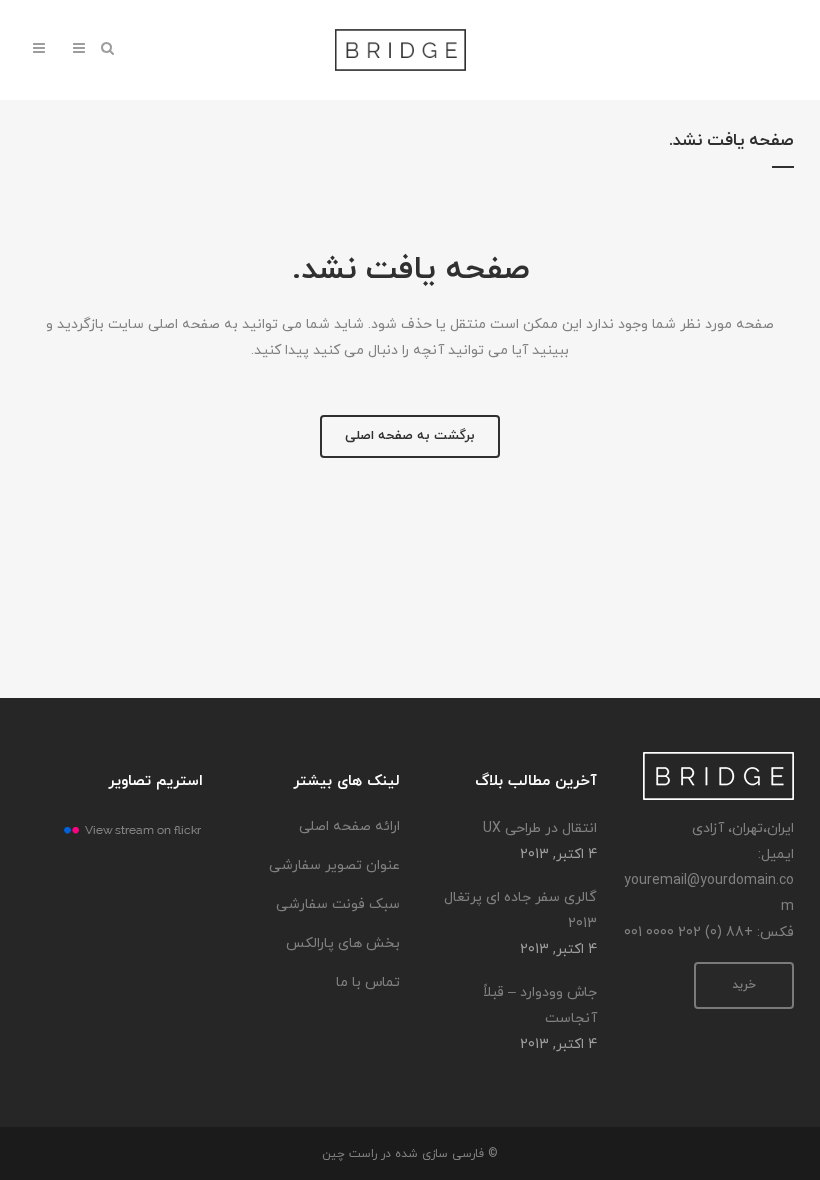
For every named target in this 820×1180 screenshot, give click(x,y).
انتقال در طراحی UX (540, 828)
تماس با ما (368, 982)
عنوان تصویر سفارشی (334, 865)
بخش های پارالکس (343, 943)
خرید (744, 985)
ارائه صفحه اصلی (349, 826)
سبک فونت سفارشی (338, 904)
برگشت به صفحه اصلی (410, 436)
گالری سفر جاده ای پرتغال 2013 (520, 910)
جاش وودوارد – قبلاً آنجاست (540, 1005)
